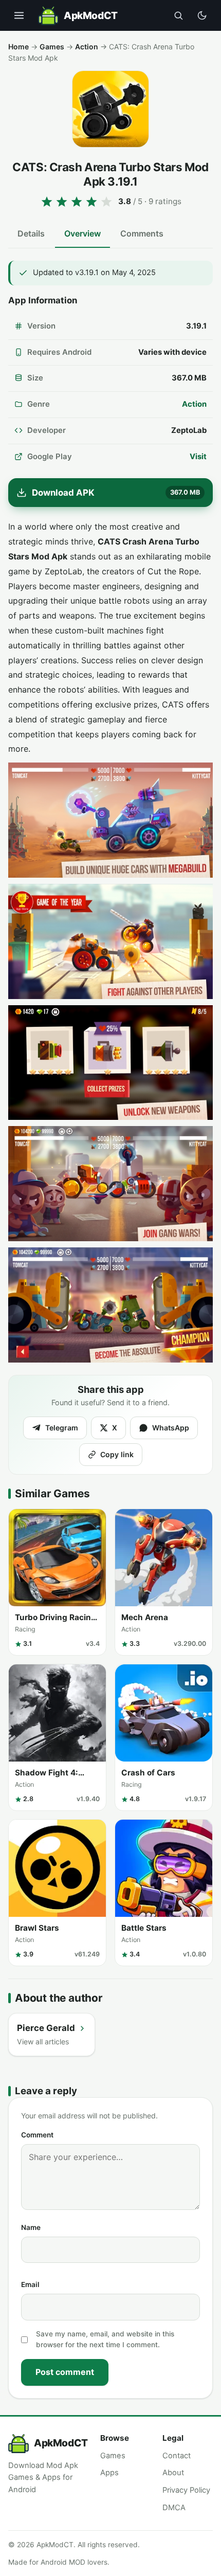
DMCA (174, 2508)
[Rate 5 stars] (106, 202)
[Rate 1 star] (47, 202)
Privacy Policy (186, 2490)
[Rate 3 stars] (77, 202)
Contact (177, 2456)
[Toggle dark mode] (202, 15)
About (173, 2473)
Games (52, 47)
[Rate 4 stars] (91, 202)
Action (87, 47)
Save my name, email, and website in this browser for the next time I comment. (105, 2339)
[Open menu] (19, 15)
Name (31, 2227)
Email (30, 2284)
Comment (37, 2135)
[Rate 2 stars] (62, 202)
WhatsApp (171, 1428)
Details (31, 233)
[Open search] (178, 15)
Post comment (65, 2372)
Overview (82, 233)
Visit (198, 457)
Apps (109, 2473)
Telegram (62, 1428)
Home (19, 47)
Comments (142, 233)
